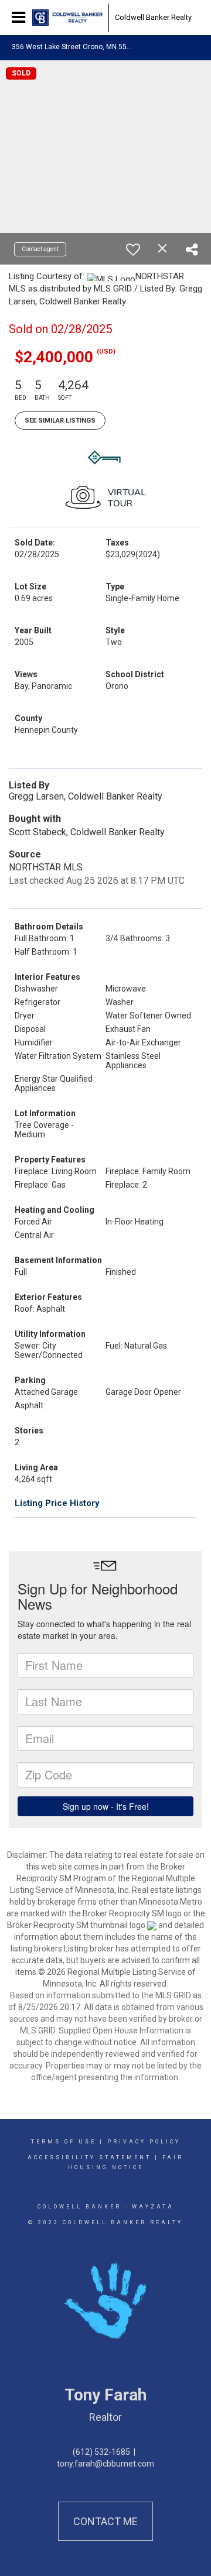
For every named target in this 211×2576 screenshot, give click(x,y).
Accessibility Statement (89, 2157)
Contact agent (40, 249)
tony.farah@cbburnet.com (105, 2464)
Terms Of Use (64, 2142)
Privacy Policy (144, 2142)
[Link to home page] (67, 18)
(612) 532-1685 (101, 2452)
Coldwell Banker (79, 2207)
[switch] (133, 249)
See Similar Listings (60, 421)
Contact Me (105, 2521)
